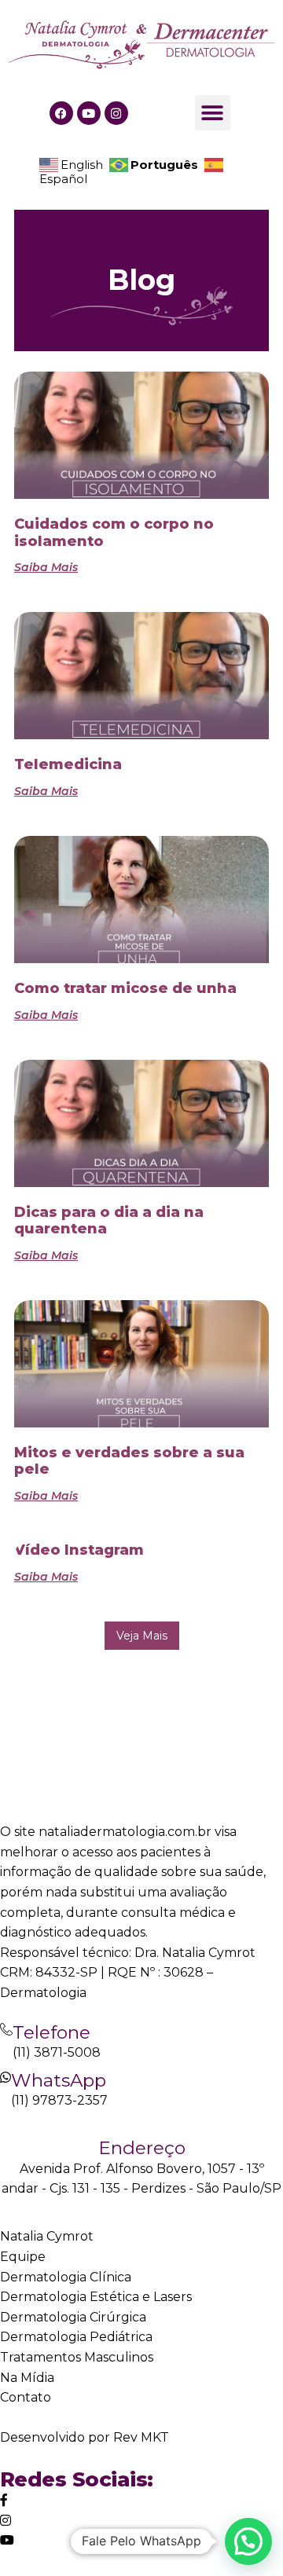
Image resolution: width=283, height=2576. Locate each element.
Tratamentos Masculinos (77, 2357)
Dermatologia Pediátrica (76, 2337)
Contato (26, 2397)
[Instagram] (116, 113)
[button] (213, 113)
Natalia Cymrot (47, 2236)
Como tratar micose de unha (125, 988)
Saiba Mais (46, 567)
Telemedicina (68, 764)
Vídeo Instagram (79, 1550)
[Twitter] (4, 2500)
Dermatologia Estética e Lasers (96, 2297)
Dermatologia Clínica (66, 2277)
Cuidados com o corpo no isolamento (114, 533)
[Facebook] (61, 113)
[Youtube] (89, 113)
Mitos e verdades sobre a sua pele (129, 1461)
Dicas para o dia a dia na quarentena (109, 1221)
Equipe (23, 2257)
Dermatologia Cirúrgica (73, 2317)
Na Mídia (27, 2378)
